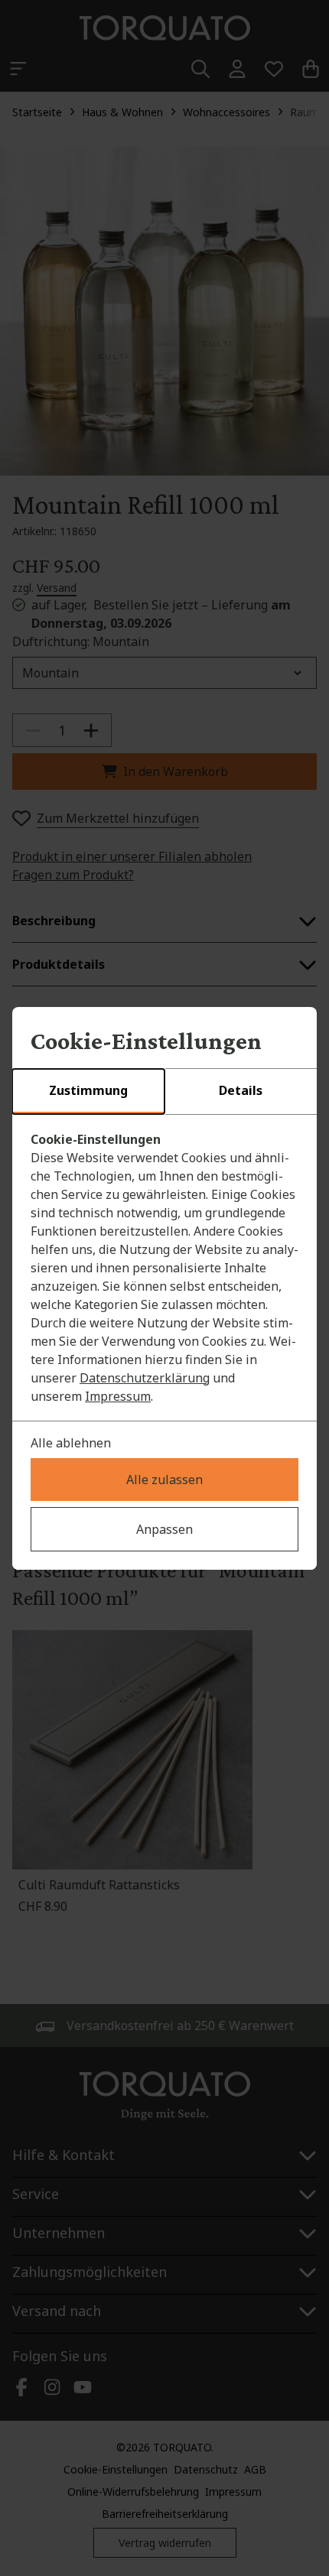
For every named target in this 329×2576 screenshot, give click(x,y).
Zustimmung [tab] (88, 1090)
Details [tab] (241, 1090)
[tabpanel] (164, 1268)
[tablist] (164, 1092)
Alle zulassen (164, 1480)
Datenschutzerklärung (145, 1378)
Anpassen (164, 1529)
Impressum (118, 1396)
